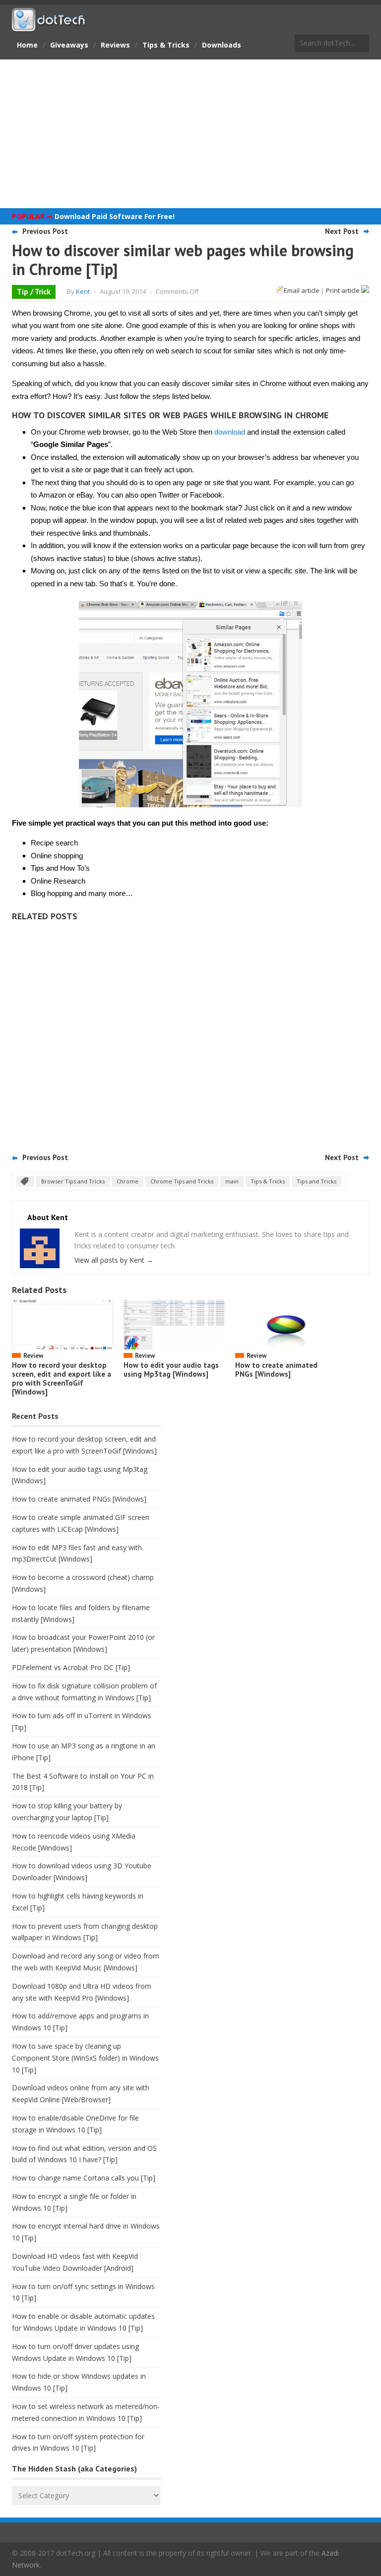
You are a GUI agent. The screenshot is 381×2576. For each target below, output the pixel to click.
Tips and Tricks (317, 1181)
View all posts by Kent (114, 1260)
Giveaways (69, 45)
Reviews (115, 45)
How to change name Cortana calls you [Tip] (84, 2178)
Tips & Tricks (166, 45)
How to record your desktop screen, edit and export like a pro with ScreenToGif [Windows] (62, 1378)
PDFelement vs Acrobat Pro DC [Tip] (71, 1667)
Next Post (342, 231)
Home (27, 45)
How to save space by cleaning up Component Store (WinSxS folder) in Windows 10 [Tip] (85, 2058)
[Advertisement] (190, 134)
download (230, 432)
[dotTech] (49, 26)
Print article (344, 290)
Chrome (127, 1181)
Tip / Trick (34, 292)
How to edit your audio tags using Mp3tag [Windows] (171, 1370)
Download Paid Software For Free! (115, 216)
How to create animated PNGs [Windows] (276, 1370)
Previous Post (45, 231)
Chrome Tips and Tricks (182, 1181)
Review (33, 1356)
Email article (302, 290)
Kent (83, 291)
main (232, 1181)
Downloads (222, 45)
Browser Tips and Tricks (73, 1181)
